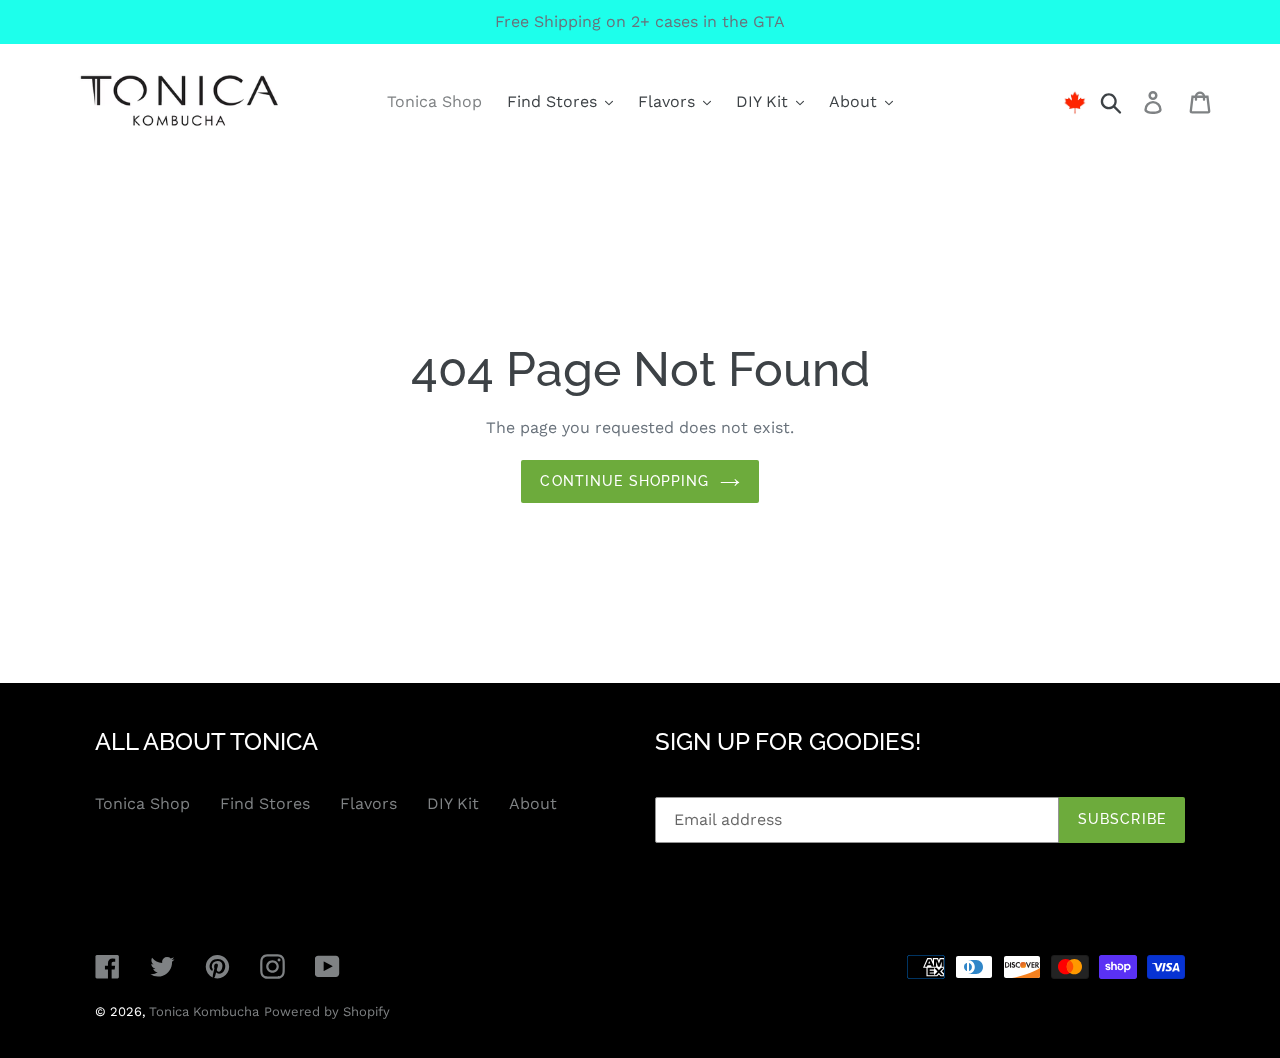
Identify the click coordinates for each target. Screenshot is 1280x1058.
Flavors (368, 803)
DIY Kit (453, 803)
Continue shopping (624, 481)
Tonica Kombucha (204, 1011)
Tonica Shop (142, 803)
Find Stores (265, 803)
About (533, 803)
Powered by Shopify (327, 1011)
